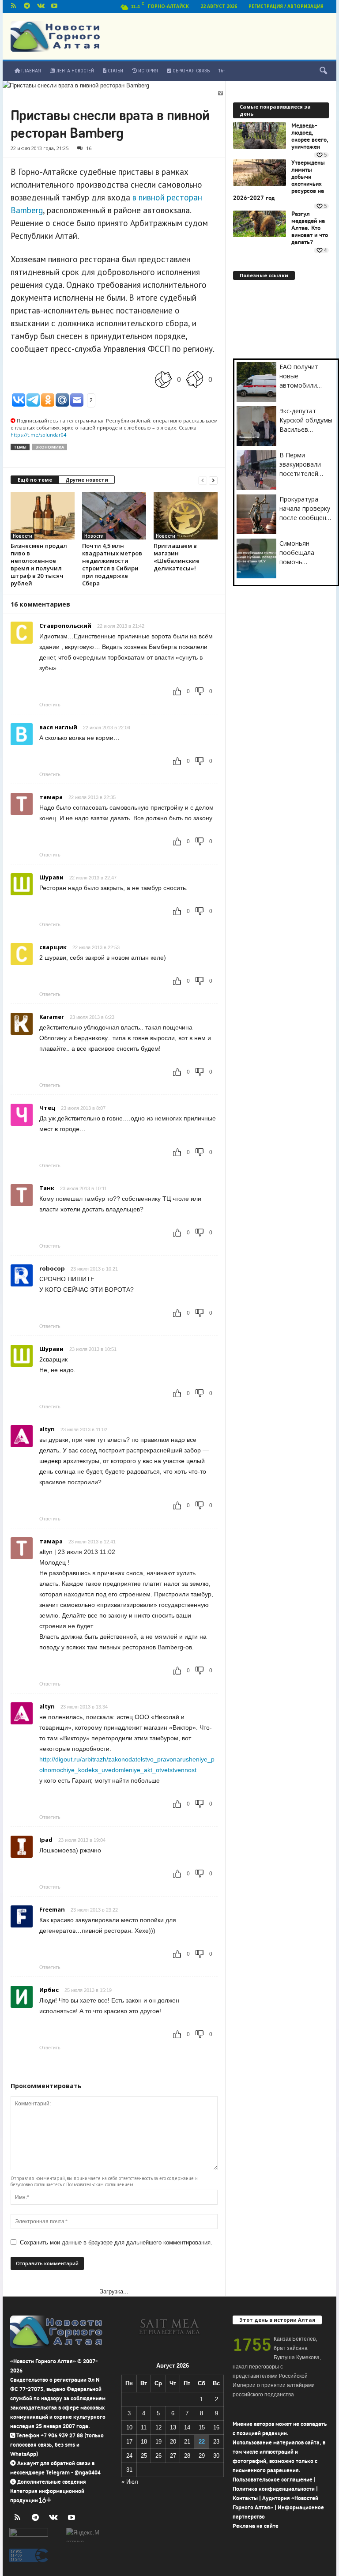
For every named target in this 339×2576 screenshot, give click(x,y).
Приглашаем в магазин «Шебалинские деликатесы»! (177, 557)
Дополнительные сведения (52, 2482)
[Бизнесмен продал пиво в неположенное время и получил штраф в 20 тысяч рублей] (43, 516)
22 (202, 2442)
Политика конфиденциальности (274, 2489)
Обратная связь (190, 71)
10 (129, 2427)
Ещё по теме (35, 480)
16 (89, 148)
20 (173, 2442)
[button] (323, 71)
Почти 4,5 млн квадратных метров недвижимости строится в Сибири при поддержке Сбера (112, 564)
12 (158, 2427)
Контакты (245, 2498)
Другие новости (87, 480)
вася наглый (58, 727)
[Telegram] (27, 6)
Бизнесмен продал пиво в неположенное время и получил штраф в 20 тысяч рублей (39, 564)
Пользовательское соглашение (273, 2480)
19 (158, 2442)
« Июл (130, 2482)
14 (187, 2427)
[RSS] (13, 6)
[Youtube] (54, 6)
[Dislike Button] (195, 379)
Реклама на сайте (256, 2526)
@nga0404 (88, 2472)
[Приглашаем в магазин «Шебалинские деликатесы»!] (186, 516)
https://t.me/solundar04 (38, 435)
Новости (23, 536)
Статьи (115, 71)
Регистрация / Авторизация (286, 6)
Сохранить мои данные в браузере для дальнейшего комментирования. (116, 2242)
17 (129, 2442)
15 (202, 2427)
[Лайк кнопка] (163, 379)
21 (187, 2442)
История (147, 71)
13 (173, 2427)
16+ (222, 71)
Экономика (50, 447)
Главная (30, 71)
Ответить (50, 705)
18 (144, 2442)
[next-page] (213, 480)
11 (144, 2427)
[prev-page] (203, 480)
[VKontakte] (41, 6)
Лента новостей (74, 71)
